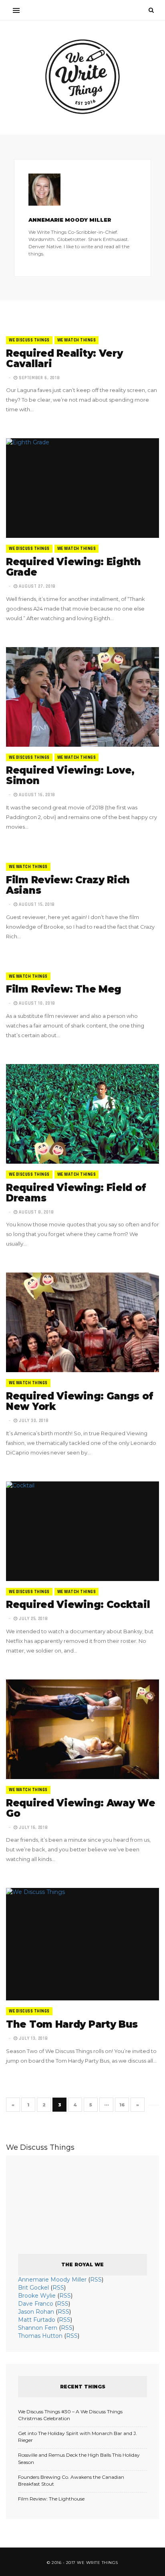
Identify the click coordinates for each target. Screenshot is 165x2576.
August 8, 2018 (36, 1212)
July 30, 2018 (33, 1421)
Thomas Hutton (40, 2336)
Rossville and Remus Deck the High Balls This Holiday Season (79, 2458)
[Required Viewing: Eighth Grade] (82, 488)
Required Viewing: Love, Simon (70, 775)
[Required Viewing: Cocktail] (82, 1531)
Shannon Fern (38, 2328)
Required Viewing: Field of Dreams (76, 1193)
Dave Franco (36, 2304)
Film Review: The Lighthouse (51, 2499)
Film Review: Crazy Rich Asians (68, 885)
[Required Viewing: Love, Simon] (82, 697)
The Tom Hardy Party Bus (72, 2024)
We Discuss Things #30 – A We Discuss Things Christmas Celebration (70, 2415)
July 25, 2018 (33, 1619)
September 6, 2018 (39, 378)
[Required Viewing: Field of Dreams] (82, 1114)
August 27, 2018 (37, 586)
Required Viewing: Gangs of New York (79, 1401)
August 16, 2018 (36, 795)
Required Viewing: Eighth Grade (73, 567)
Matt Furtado (37, 2320)
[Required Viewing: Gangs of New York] (82, 1322)
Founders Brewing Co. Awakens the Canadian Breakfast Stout (71, 2480)
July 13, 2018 (33, 2039)
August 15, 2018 (36, 905)
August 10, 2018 (36, 1003)
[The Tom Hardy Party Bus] (82, 1944)
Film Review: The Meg (64, 989)
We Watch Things (77, 340)
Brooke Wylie (37, 2296)
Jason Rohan (36, 2312)
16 (122, 2105)
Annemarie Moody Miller (52, 2280)
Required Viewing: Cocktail (78, 1605)
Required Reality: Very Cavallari (64, 359)
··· (107, 2105)
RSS (96, 2280)
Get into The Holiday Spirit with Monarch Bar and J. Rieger (77, 2437)
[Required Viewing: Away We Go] (82, 1729)
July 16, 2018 (33, 1828)
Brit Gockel (33, 2288)
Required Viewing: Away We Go (81, 1808)
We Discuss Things (29, 340)
